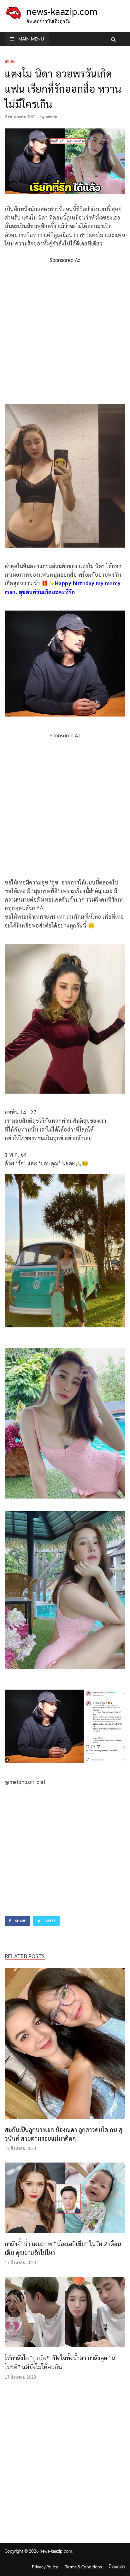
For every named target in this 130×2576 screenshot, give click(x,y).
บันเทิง (10, 61)
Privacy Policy (45, 2567)
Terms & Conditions (83, 2567)
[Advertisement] (65, 330)
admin (51, 117)
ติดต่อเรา (117, 2567)
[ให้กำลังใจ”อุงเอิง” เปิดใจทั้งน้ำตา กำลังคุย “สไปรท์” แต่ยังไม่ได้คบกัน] (65, 2349)
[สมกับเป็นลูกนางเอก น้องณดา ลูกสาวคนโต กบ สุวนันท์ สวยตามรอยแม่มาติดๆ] (65, 2120)
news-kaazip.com (62, 11)
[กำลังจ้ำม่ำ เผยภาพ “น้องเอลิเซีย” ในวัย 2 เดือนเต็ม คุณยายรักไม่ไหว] (65, 2235)
